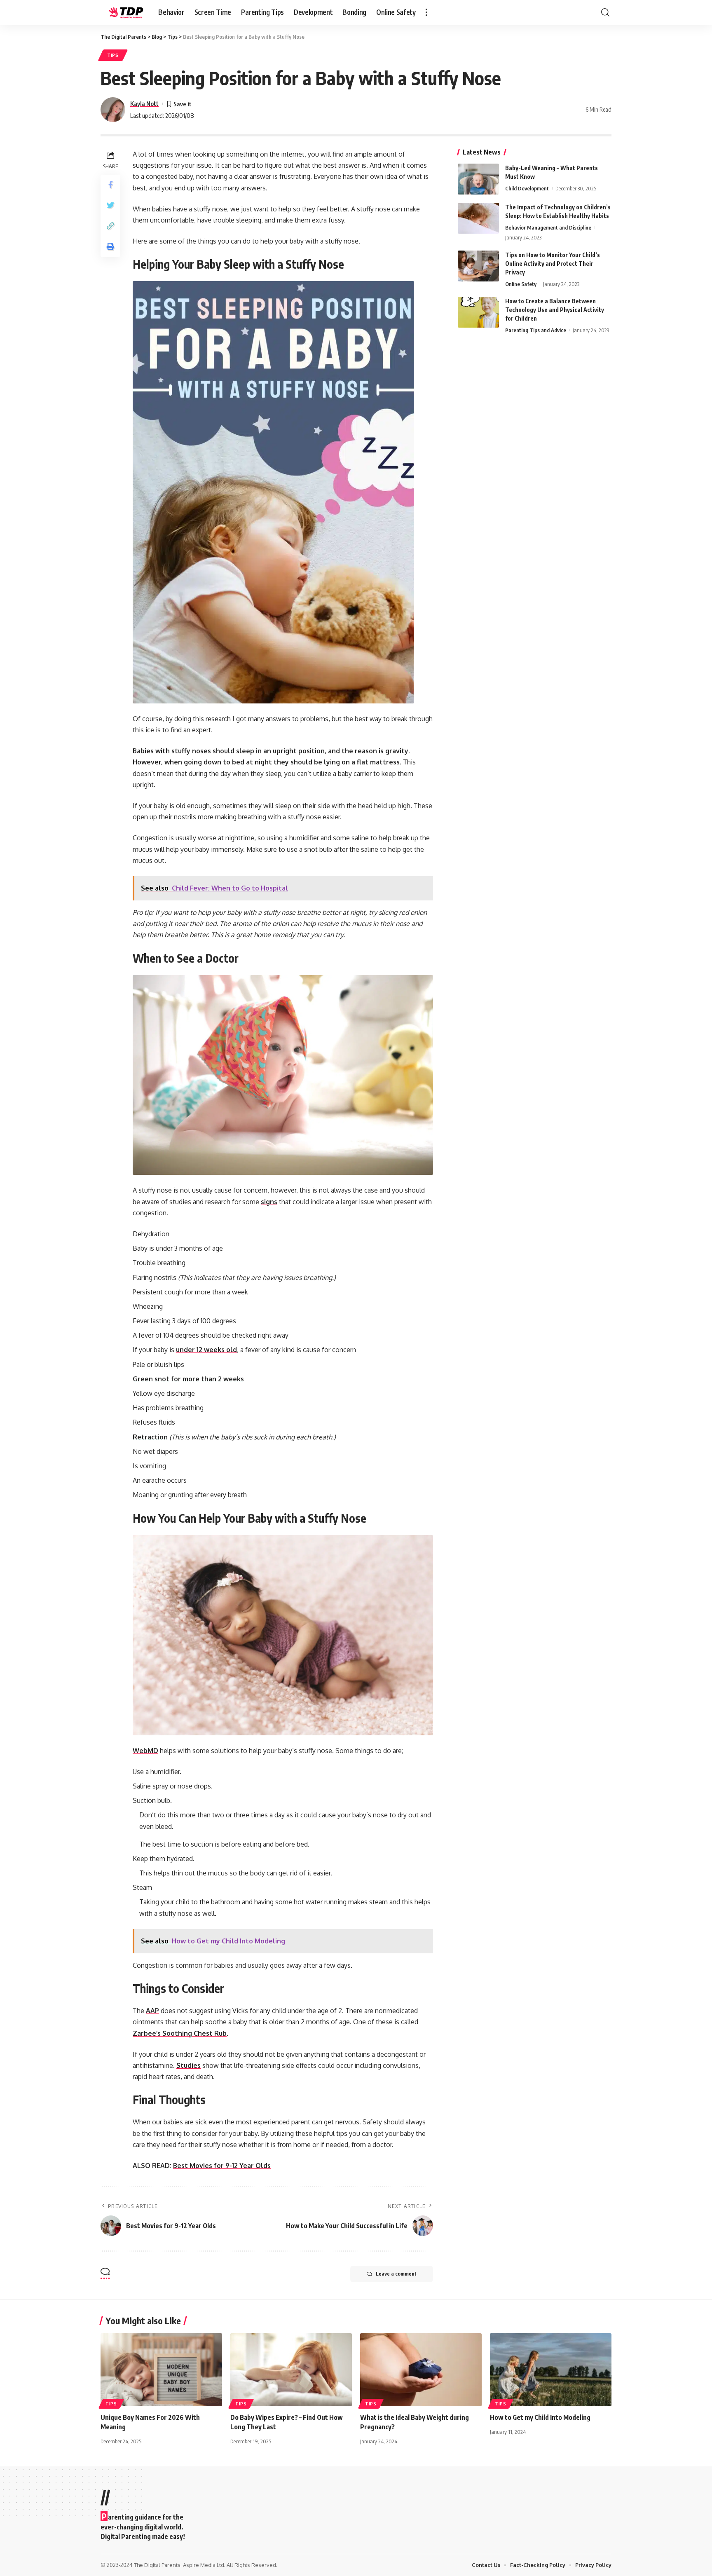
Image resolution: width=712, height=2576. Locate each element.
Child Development (527, 188)
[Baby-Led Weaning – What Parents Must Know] (478, 179)
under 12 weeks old (206, 1350)
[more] (426, 12)
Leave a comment (396, 2274)
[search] (605, 12)
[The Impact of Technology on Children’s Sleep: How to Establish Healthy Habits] (478, 218)
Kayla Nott (144, 103)
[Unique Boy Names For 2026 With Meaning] (161, 2370)
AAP (152, 2011)
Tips (113, 55)
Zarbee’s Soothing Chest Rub (180, 2033)
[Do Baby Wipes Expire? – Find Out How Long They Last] (291, 2370)
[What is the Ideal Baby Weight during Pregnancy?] (421, 2370)
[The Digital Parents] (123, 12)
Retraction (150, 1437)
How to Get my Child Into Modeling (540, 2417)
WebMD (145, 1751)
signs (269, 1202)
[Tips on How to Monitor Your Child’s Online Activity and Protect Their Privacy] (478, 266)
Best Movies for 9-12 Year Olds (222, 2166)
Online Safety (521, 284)
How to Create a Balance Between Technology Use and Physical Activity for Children (555, 310)
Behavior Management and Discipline (548, 227)
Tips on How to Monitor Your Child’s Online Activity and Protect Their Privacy (553, 264)
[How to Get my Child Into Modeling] (551, 2370)
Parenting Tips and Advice (536, 330)
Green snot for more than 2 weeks (188, 1379)
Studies (189, 2065)
